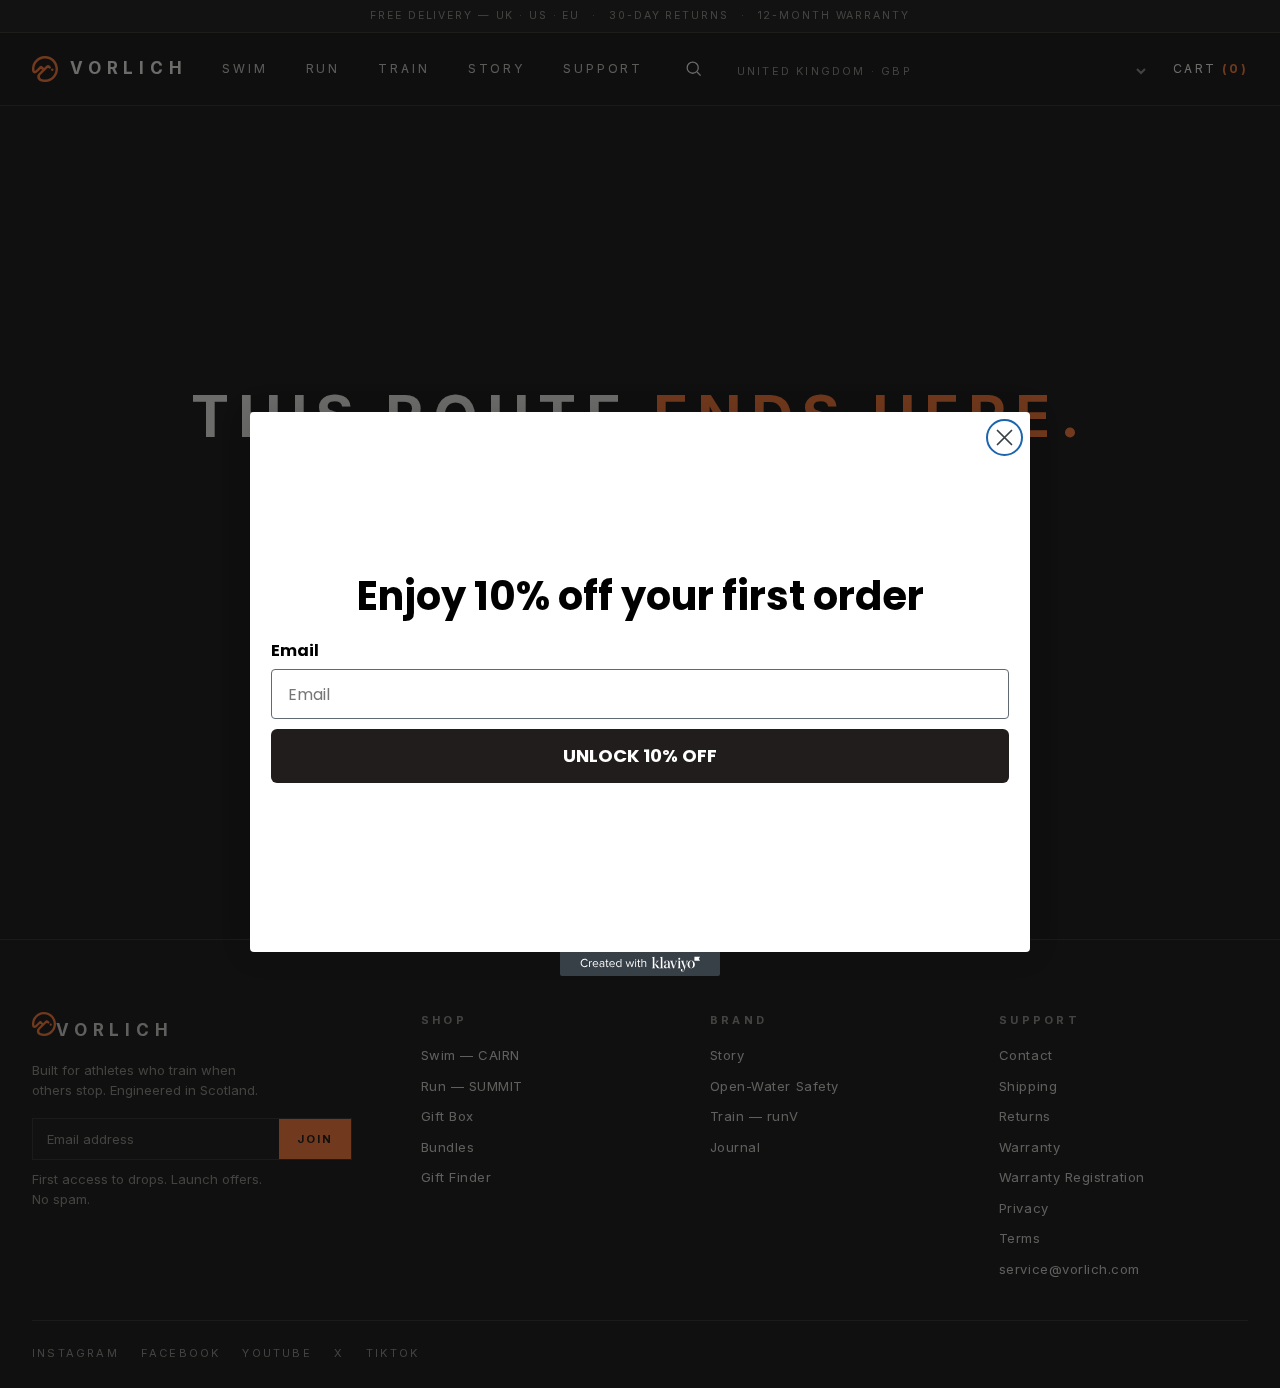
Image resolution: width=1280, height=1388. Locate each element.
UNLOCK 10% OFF (640, 755)
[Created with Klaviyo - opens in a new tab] (640, 964)
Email (295, 650)
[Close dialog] (1004, 437)
